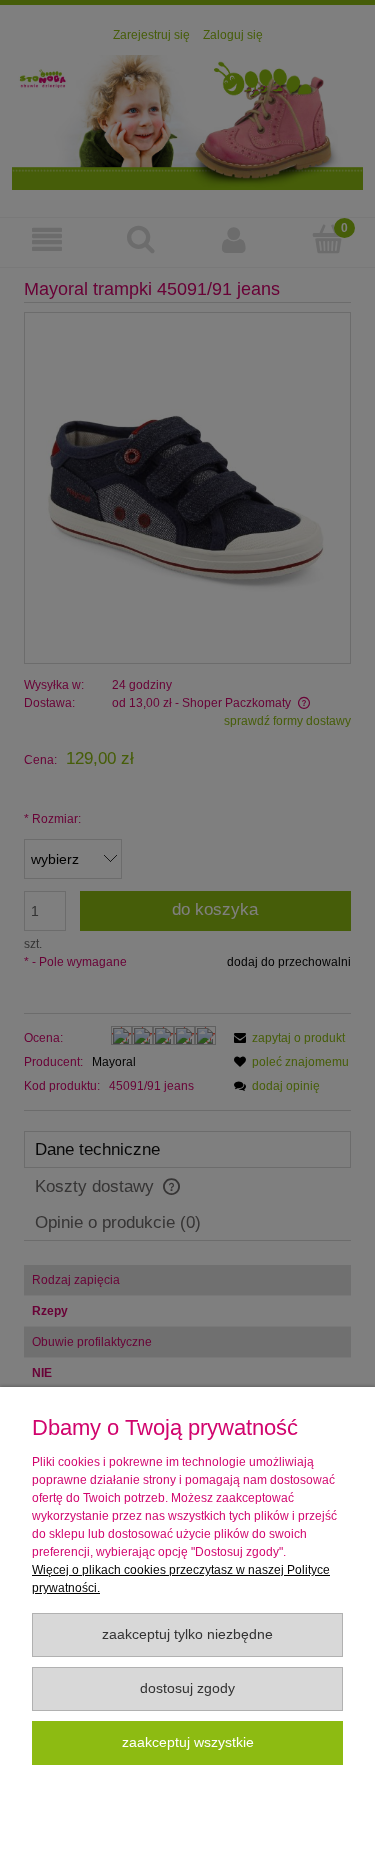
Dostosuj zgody (187, 1688)
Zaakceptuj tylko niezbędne (187, 1634)
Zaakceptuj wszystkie (188, 1742)
